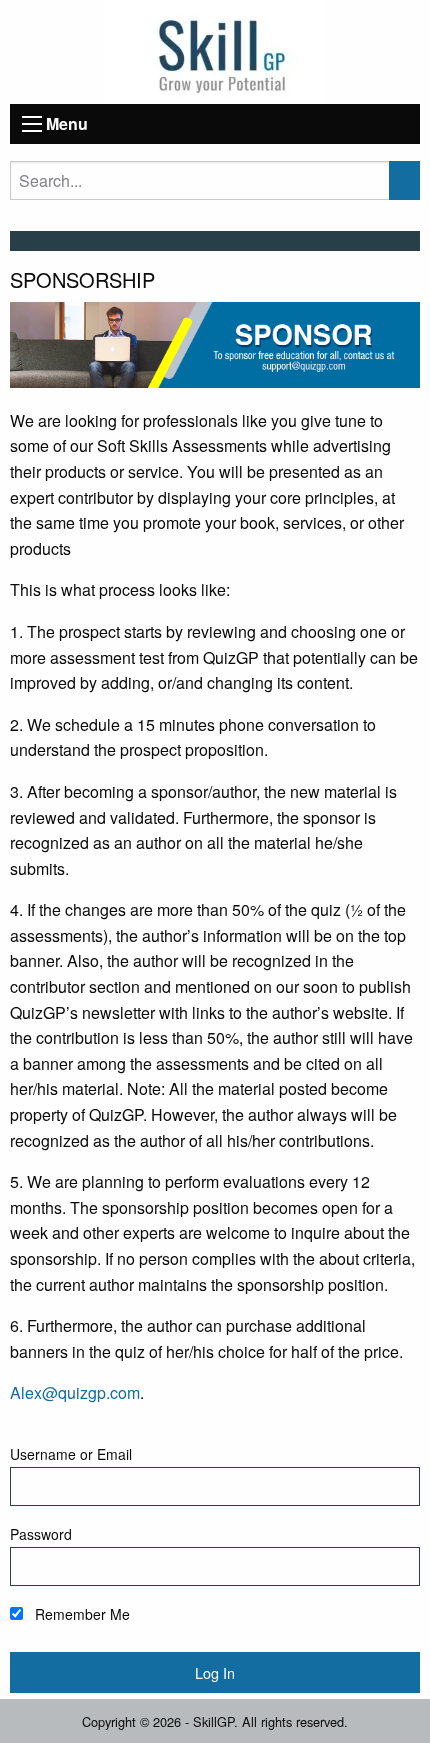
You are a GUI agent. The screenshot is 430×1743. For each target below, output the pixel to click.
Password (41, 1534)
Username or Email (71, 1454)
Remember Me (80, 1614)
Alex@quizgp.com (75, 1392)
